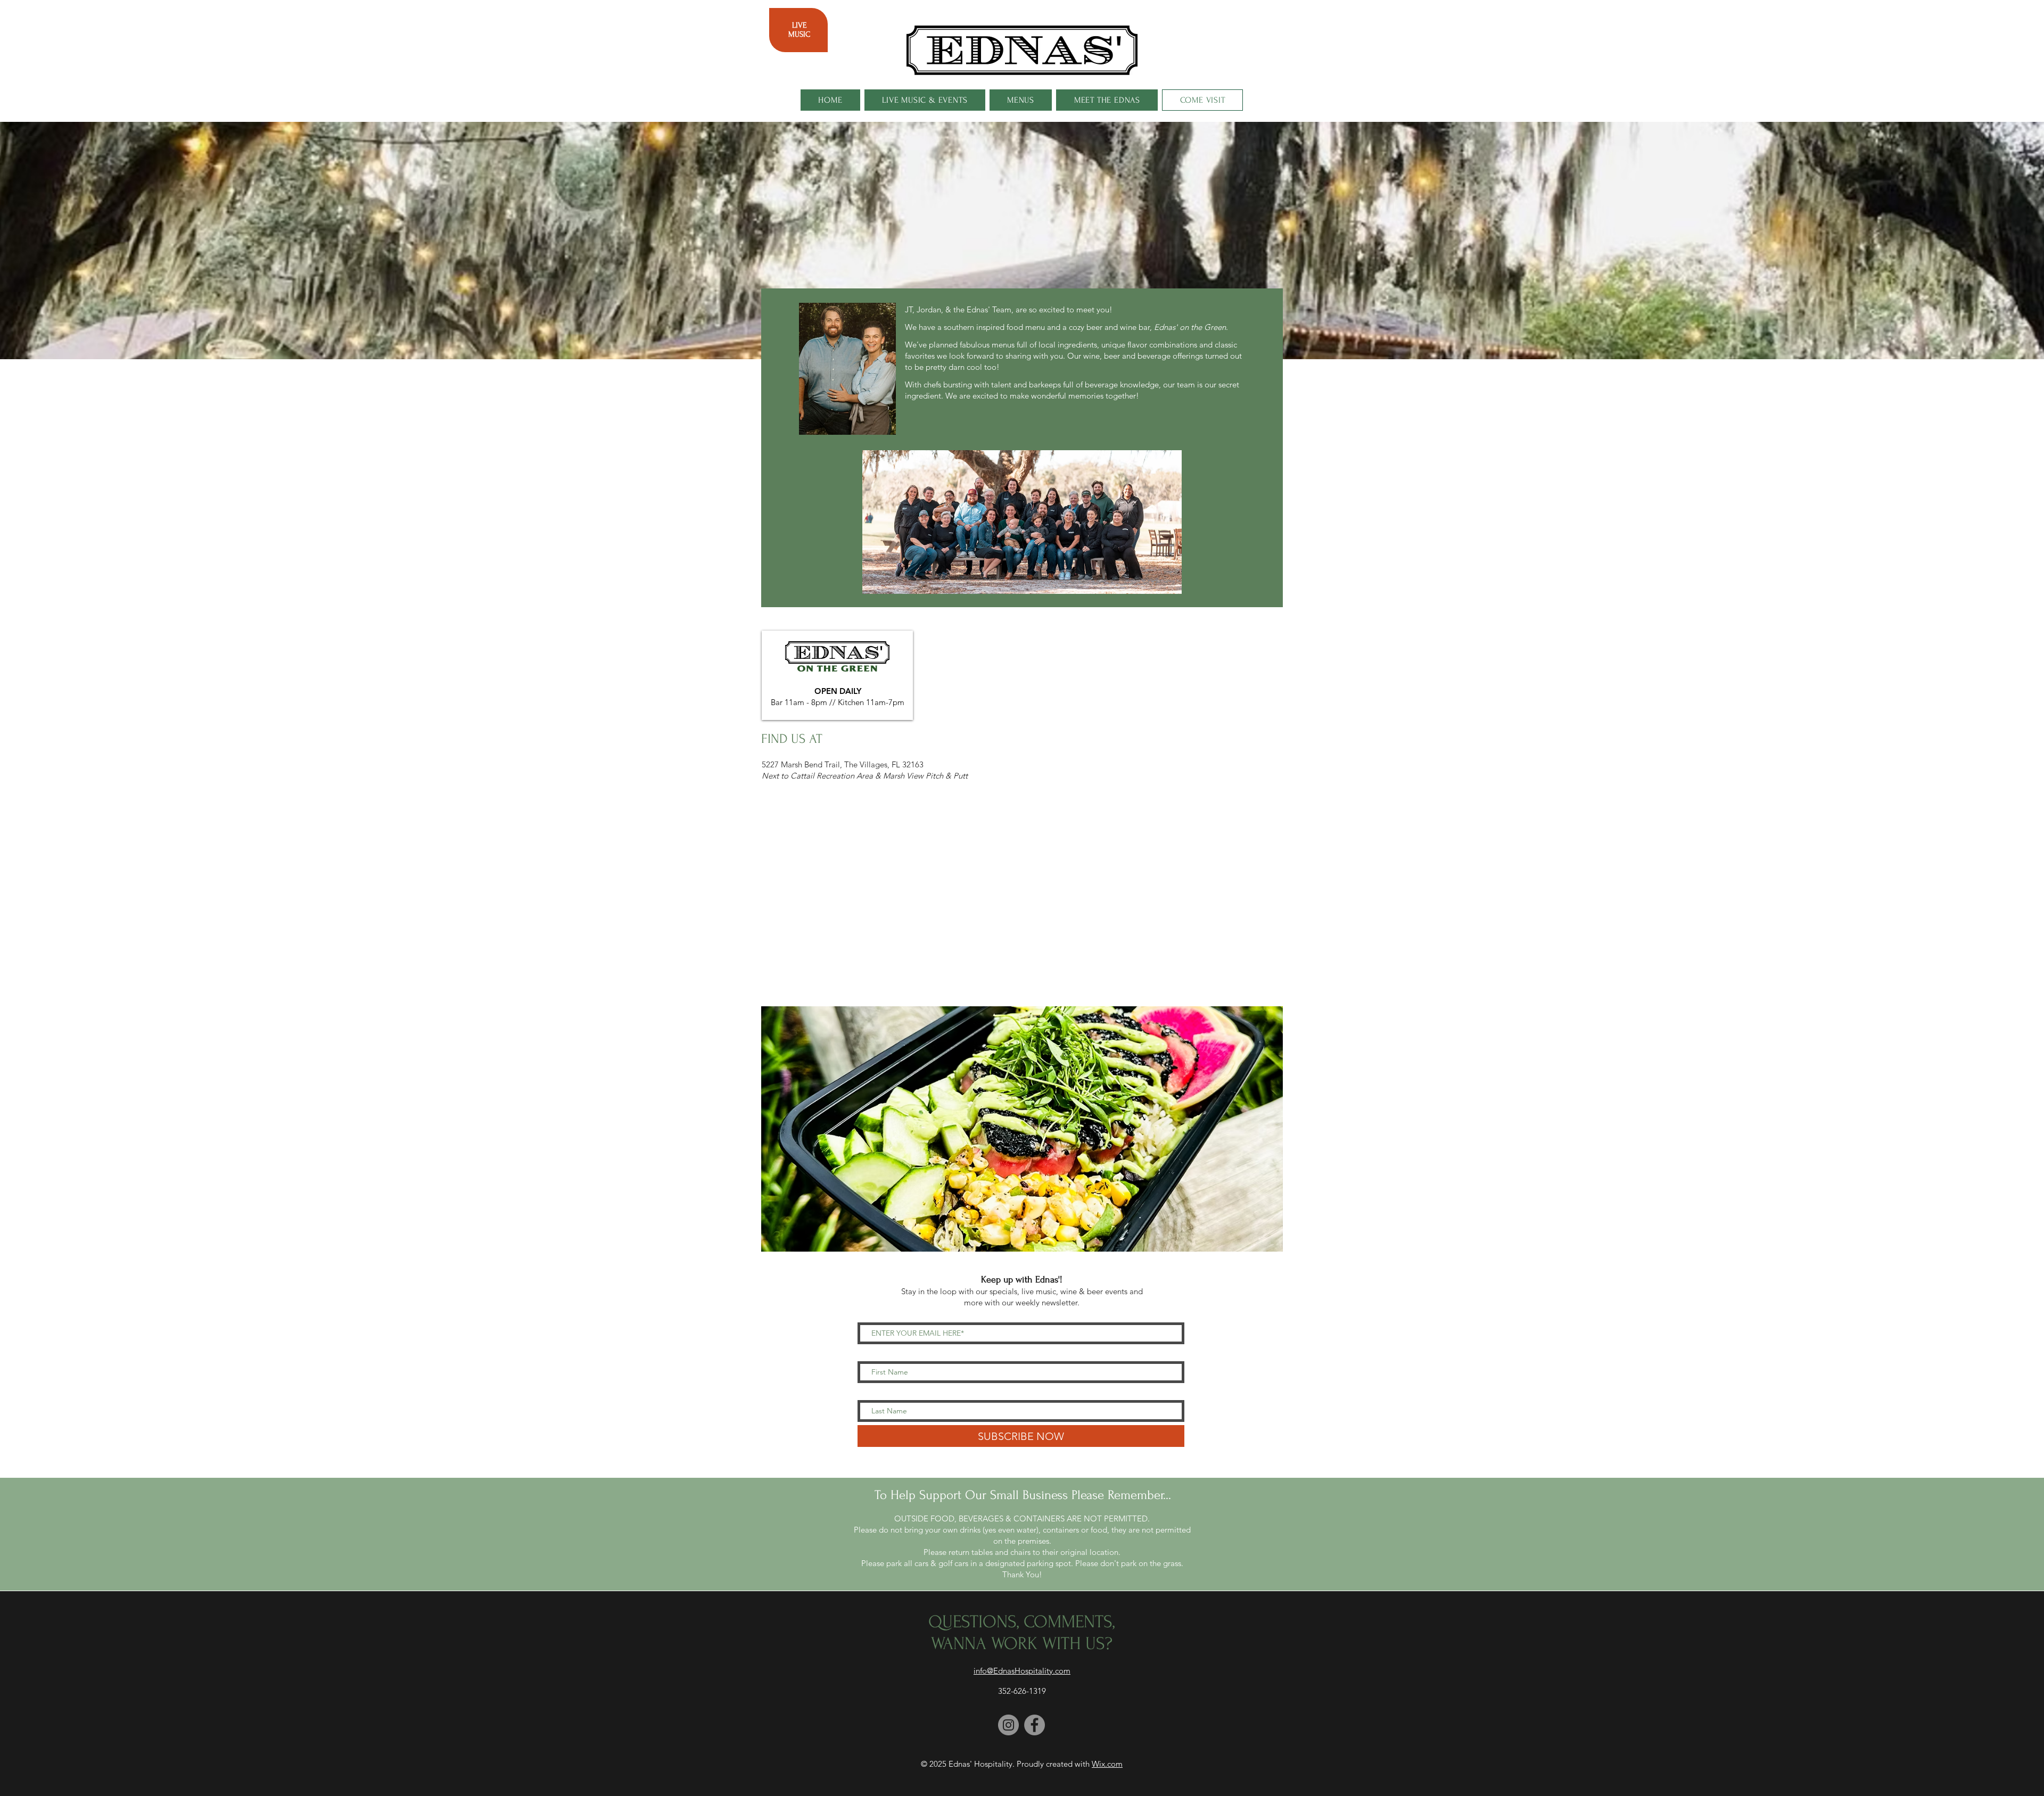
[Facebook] (1035, 1725)
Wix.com (1107, 1764)
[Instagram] (1008, 1725)
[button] (1022, 1129)
